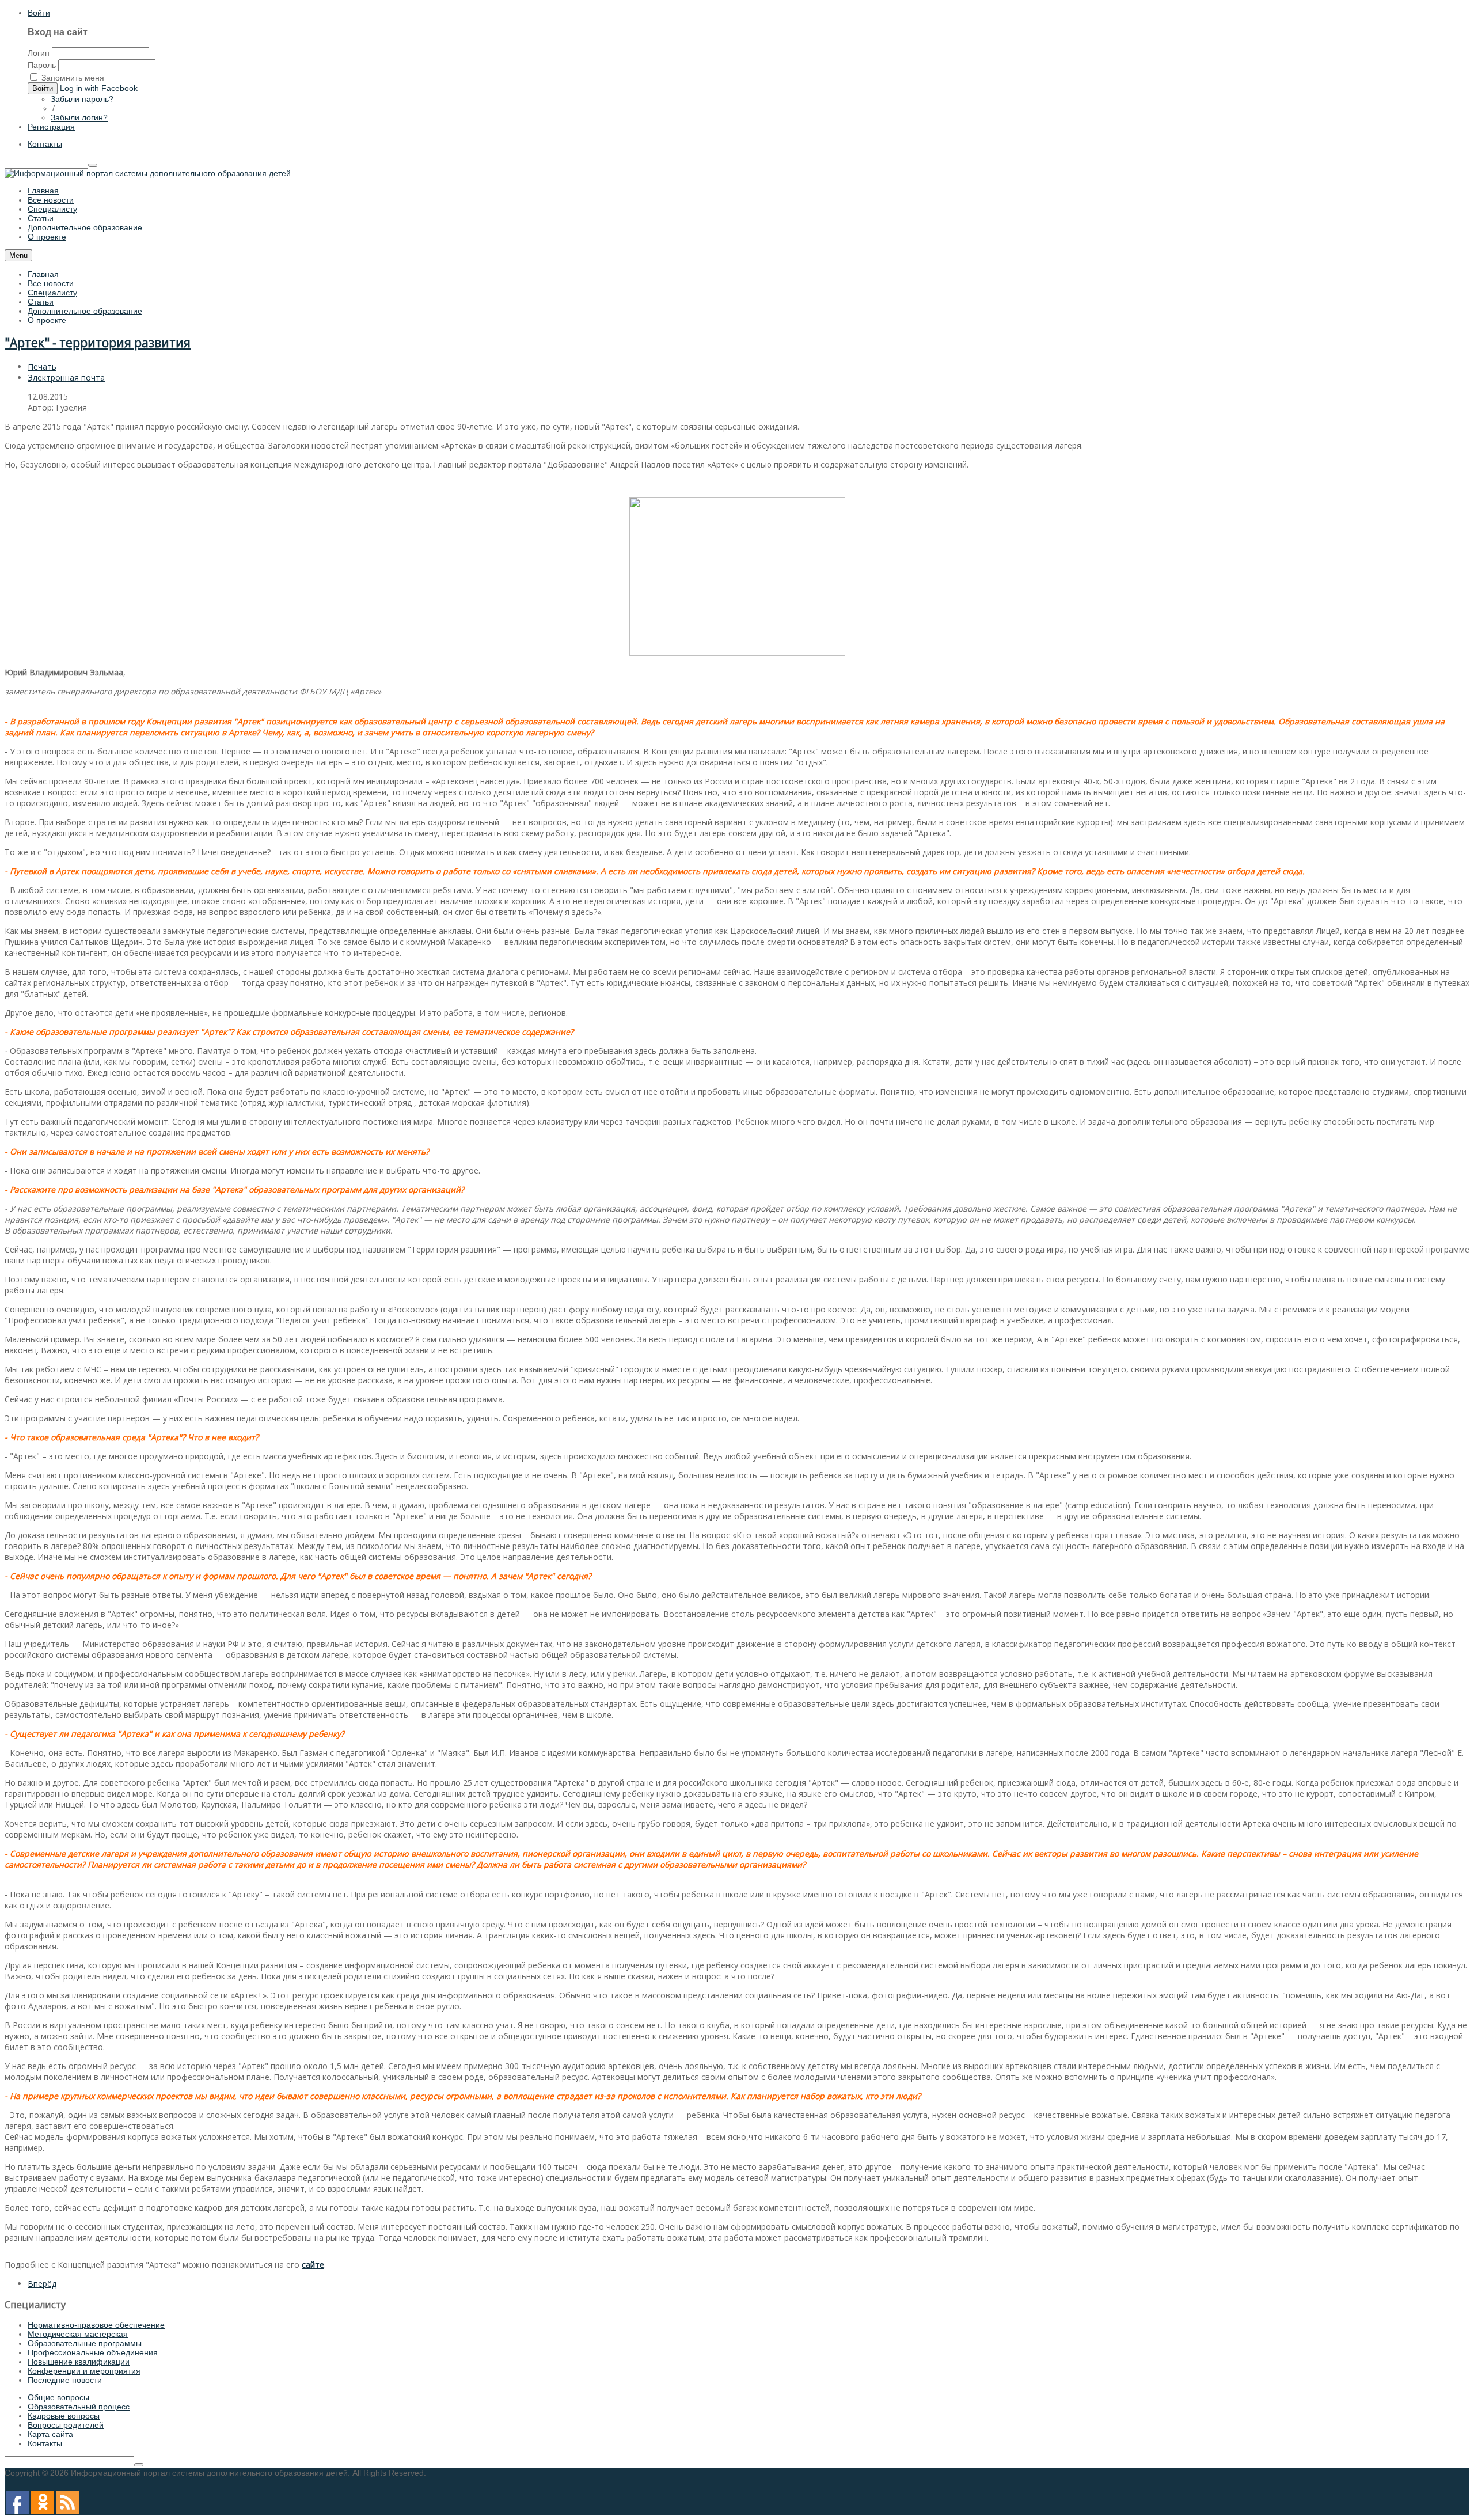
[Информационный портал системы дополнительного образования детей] (148, 173)
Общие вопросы (58, 2397)
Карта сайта (50, 2434)
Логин (39, 53)
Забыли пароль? (82, 99)
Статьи (41, 302)
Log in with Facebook (99, 88)
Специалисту (52, 293)
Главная (43, 274)
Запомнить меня (73, 78)
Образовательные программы (85, 2343)
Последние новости (65, 2380)
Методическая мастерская (78, 2334)
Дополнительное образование (85, 311)
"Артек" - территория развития (98, 343)
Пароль (42, 65)
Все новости (51, 283)
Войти (39, 13)
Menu (18, 255)
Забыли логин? (79, 117)
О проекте (47, 320)
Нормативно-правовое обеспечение (96, 2325)
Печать (42, 367)
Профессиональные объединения (93, 2352)
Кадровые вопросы (64, 2416)
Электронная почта (66, 377)
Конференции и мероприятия (84, 2371)
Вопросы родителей (66, 2425)
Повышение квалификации (79, 2362)
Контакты (45, 144)
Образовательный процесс (79, 2407)
